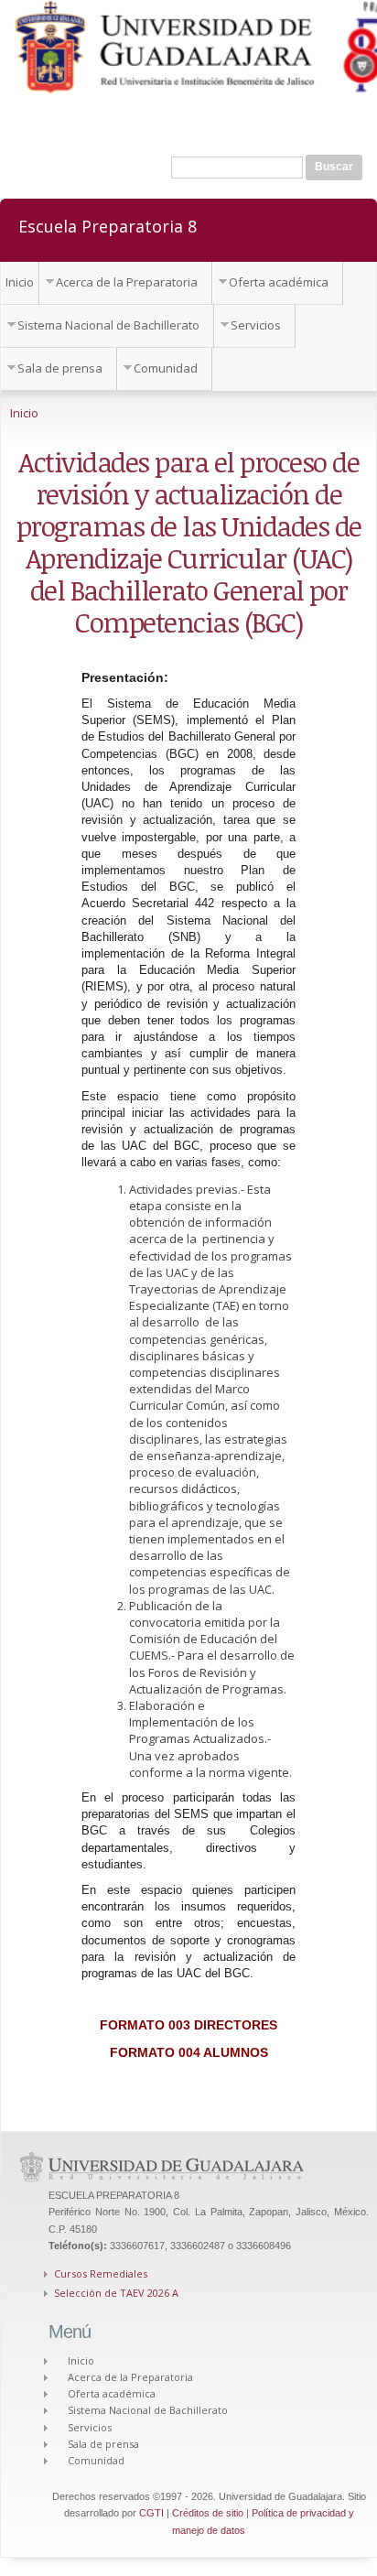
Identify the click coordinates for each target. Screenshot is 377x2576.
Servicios (256, 325)
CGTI (151, 2513)
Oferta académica (279, 282)
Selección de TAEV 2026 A (116, 2293)
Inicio (20, 282)
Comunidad (166, 368)
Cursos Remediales (101, 2273)
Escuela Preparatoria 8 (108, 225)
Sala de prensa (60, 368)
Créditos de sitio (208, 2513)
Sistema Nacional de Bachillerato (108, 325)
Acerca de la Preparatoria (127, 282)
